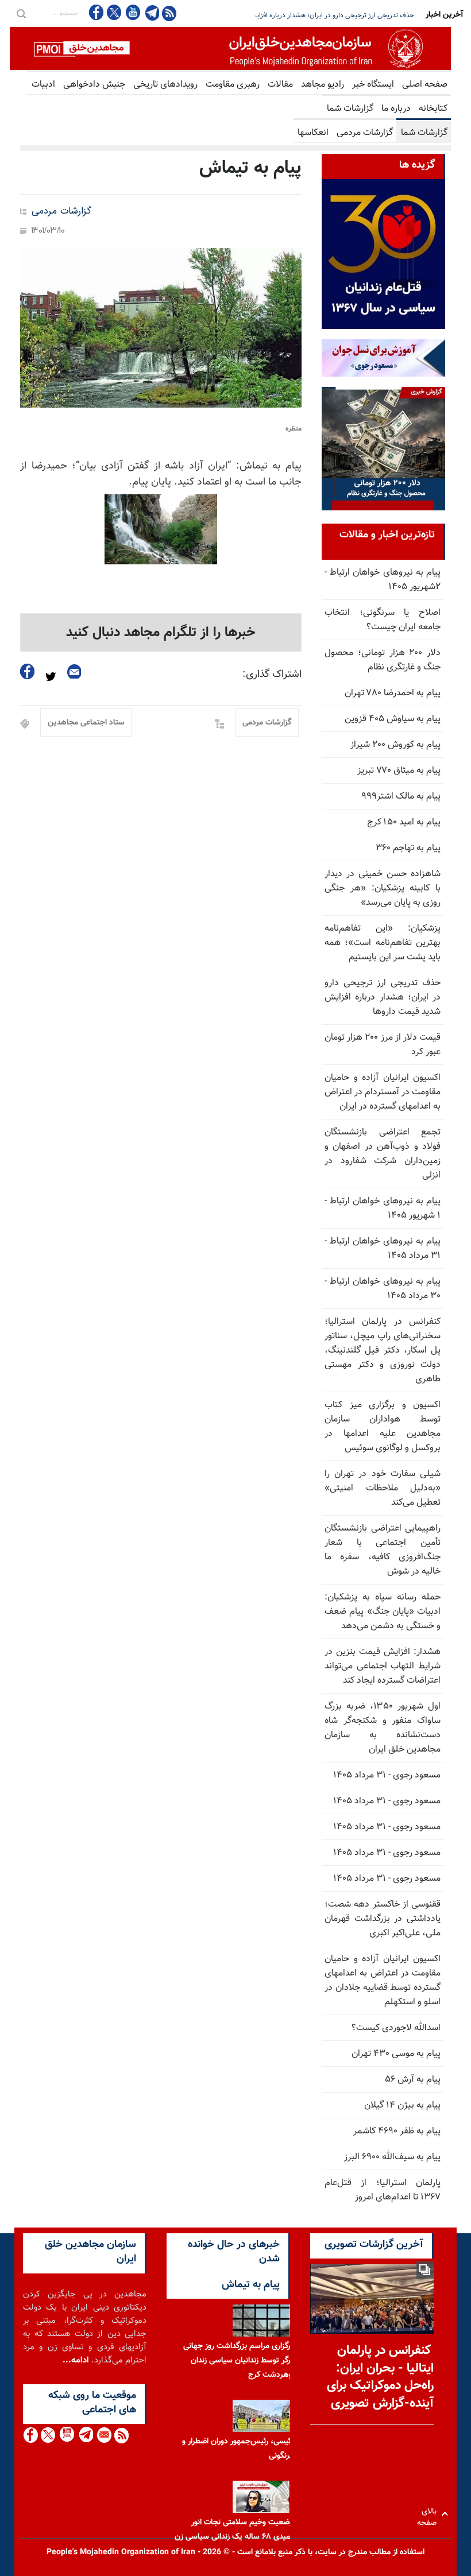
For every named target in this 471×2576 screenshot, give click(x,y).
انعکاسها (313, 133)
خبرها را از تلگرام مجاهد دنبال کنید (161, 633)
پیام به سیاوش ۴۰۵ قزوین (393, 719)
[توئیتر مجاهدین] (114, 12)
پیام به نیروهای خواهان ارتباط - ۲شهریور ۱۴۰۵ (383, 580)
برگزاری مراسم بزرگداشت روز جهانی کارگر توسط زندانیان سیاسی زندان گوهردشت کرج (240, 2361)
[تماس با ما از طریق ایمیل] (104, 2435)
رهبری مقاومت (233, 85)
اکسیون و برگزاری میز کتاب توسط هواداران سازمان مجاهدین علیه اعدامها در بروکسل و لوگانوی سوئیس (383, 1427)
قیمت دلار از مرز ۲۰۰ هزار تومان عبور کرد (386, 16)
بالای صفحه (429, 2514)
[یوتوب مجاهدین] (132, 12)
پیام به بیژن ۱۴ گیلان (402, 2106)
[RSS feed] (169, 13)
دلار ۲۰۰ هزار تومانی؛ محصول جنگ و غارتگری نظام (383, 660)
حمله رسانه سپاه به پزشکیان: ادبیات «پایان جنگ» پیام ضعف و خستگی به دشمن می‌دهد (383, 1612)
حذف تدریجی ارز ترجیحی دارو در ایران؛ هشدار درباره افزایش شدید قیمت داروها (383, 998)
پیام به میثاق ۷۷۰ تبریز (399, 771)
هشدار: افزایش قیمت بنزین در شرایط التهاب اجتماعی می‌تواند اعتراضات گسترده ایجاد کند (383, 1666)
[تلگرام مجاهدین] (151, 13)
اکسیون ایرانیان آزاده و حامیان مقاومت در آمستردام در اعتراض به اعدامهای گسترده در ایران (383, 1092)
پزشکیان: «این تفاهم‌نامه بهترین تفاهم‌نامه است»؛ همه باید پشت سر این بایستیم (383, 943)
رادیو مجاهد (323, 85)
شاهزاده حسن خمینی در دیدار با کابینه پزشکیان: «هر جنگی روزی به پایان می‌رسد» (383, 888)
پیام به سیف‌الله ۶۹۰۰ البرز (392, 2157)
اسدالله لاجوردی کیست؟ (396, 2028)
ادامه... (76, 2360)
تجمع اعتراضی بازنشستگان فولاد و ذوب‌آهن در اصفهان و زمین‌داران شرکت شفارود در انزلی (383, 1154)
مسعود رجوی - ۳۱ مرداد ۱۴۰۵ (387, 1775)
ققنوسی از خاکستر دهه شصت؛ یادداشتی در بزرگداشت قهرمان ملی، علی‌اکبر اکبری (383, 1919)
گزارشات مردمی (365, 133)
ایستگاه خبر (373, 85)
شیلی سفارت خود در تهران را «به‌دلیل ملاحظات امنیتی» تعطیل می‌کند (383, 1488)
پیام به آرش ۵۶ (413, 2080)
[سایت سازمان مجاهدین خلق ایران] (230, 49)
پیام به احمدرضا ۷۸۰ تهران (393, 693)
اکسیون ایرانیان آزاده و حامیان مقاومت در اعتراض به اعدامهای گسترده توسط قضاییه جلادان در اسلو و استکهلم (383, 1981)
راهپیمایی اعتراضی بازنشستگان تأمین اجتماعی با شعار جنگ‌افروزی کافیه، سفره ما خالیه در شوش (383, 1550)
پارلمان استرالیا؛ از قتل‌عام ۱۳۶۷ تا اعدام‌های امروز (383, 2190)
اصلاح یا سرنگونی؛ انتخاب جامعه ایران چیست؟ (383, 620)
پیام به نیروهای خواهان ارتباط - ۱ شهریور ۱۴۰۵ (383, 1208)
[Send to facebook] (28, 671)
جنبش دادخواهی (94, 85)
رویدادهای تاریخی (165, 85)
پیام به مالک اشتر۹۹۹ (401, 797)
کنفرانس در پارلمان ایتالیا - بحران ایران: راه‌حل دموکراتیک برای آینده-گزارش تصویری (380, 2377)
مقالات (280, 85)
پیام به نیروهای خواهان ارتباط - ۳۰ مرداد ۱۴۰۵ (383, 1289)
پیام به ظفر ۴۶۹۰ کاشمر (397, 2131)
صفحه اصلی (425, 85)
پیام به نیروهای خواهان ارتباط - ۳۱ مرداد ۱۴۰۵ (383, 1249)
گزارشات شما (350, 109)
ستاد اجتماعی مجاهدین (86, 723)
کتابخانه (433, 109)
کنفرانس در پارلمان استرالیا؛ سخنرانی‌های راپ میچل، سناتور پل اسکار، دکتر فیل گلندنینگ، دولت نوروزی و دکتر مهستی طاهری (383, 1351)
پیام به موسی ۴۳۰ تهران (396, 2054)
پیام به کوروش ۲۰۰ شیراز (395, 745)
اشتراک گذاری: (272, 675)
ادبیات (43, 85)
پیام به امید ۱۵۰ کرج (404, 822)
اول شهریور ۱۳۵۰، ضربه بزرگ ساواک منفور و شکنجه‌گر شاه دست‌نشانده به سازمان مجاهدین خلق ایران (383, 1728)
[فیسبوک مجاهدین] (96, 12)
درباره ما (396, 109)
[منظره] (161, 328)
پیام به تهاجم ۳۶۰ (408, 848)
